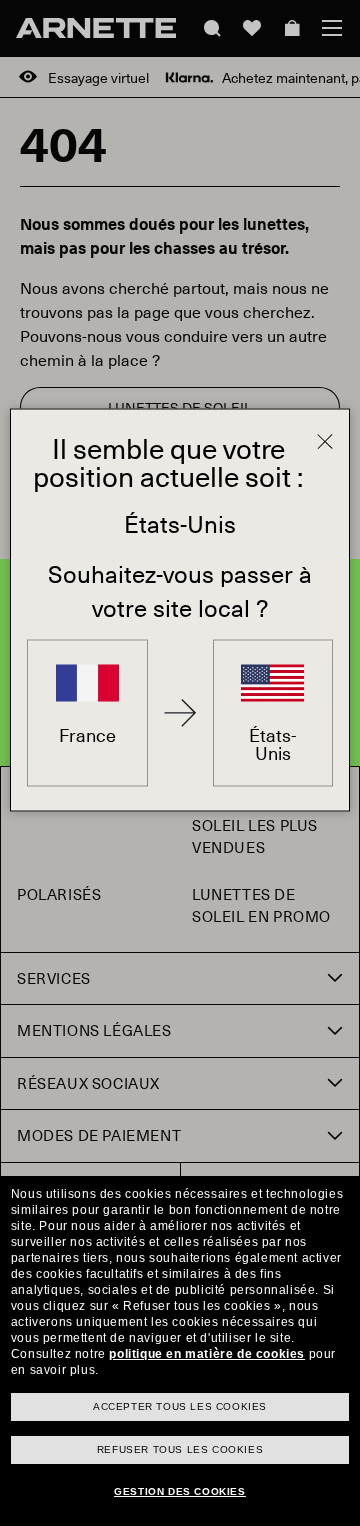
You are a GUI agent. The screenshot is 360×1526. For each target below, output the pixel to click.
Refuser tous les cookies (180, 1449)
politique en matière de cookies (207, 1354)
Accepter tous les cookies (180, 1406)
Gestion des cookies (179, 1491)
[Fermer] (325, 442)
